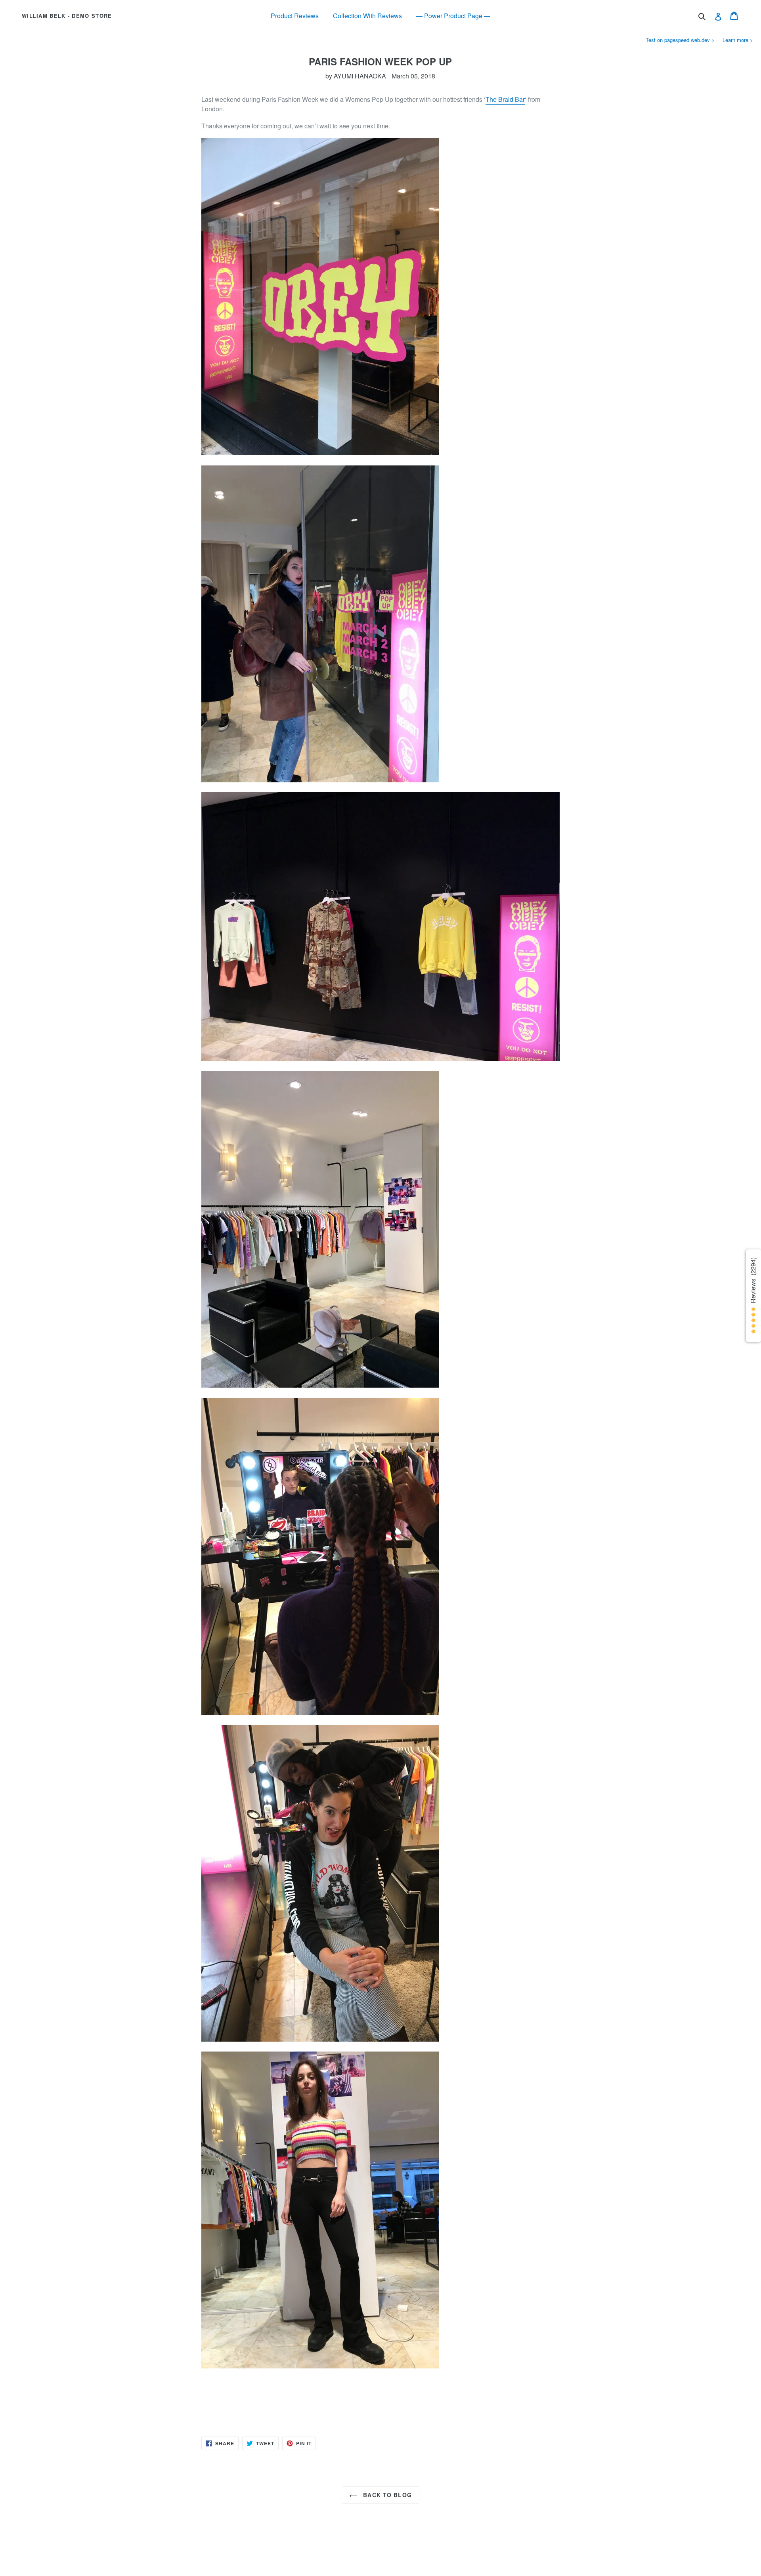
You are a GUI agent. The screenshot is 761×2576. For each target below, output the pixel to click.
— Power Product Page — (453, 16)
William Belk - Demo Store (67, 16)
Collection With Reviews (367, 16)
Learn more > (738, 40)
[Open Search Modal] (702, 17)
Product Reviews (295, 16)
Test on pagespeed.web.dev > (680, 40)
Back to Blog (386, 2495)
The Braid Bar (505, 99)
